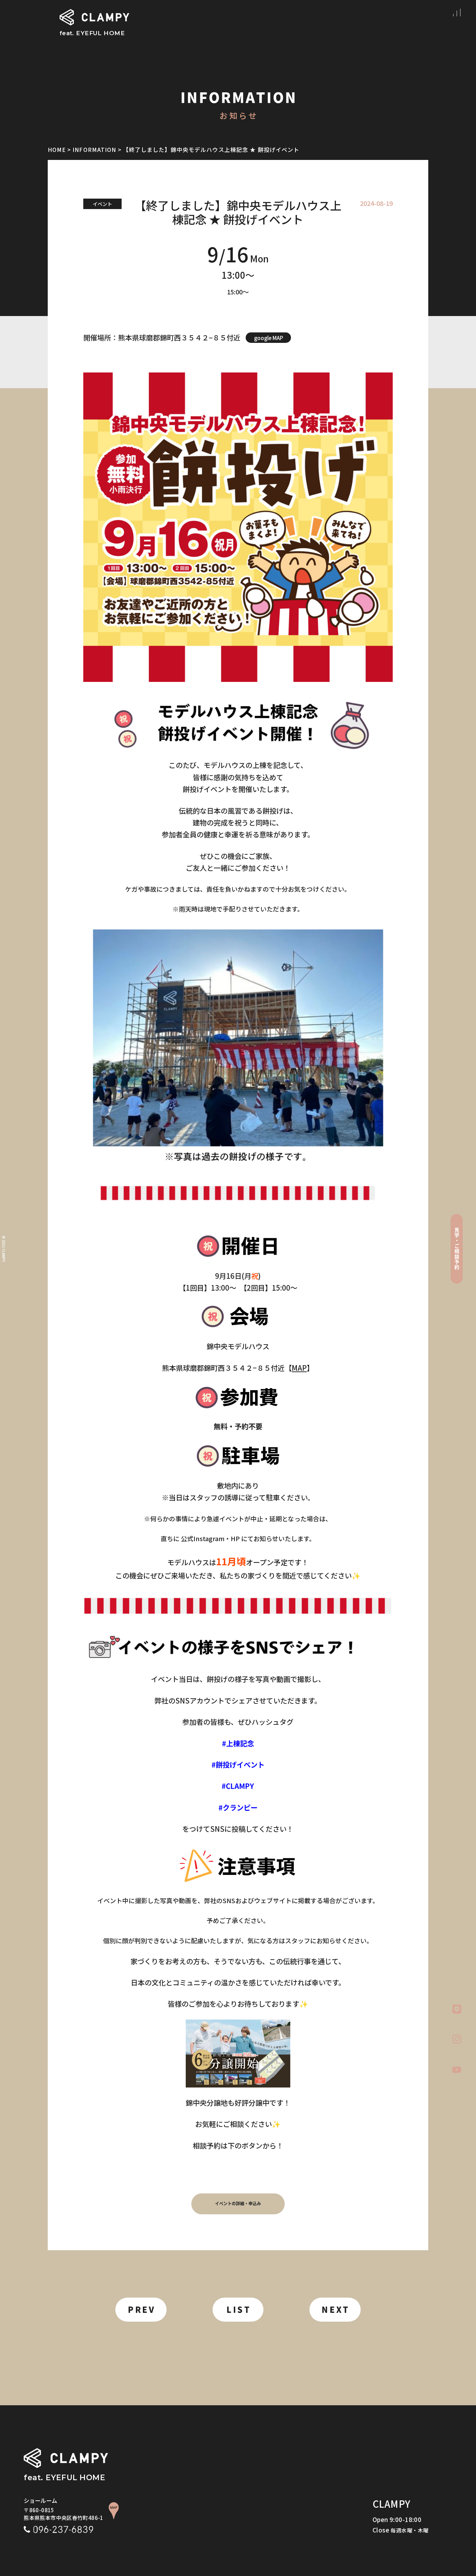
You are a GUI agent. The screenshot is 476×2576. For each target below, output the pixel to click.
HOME (57, 149)
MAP (299, 1368)
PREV (142, 2310)
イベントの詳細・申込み (238, 2204)
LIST (239, 2310)
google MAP (268, 338)
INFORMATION (94, 149)
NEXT (336, 2310)
